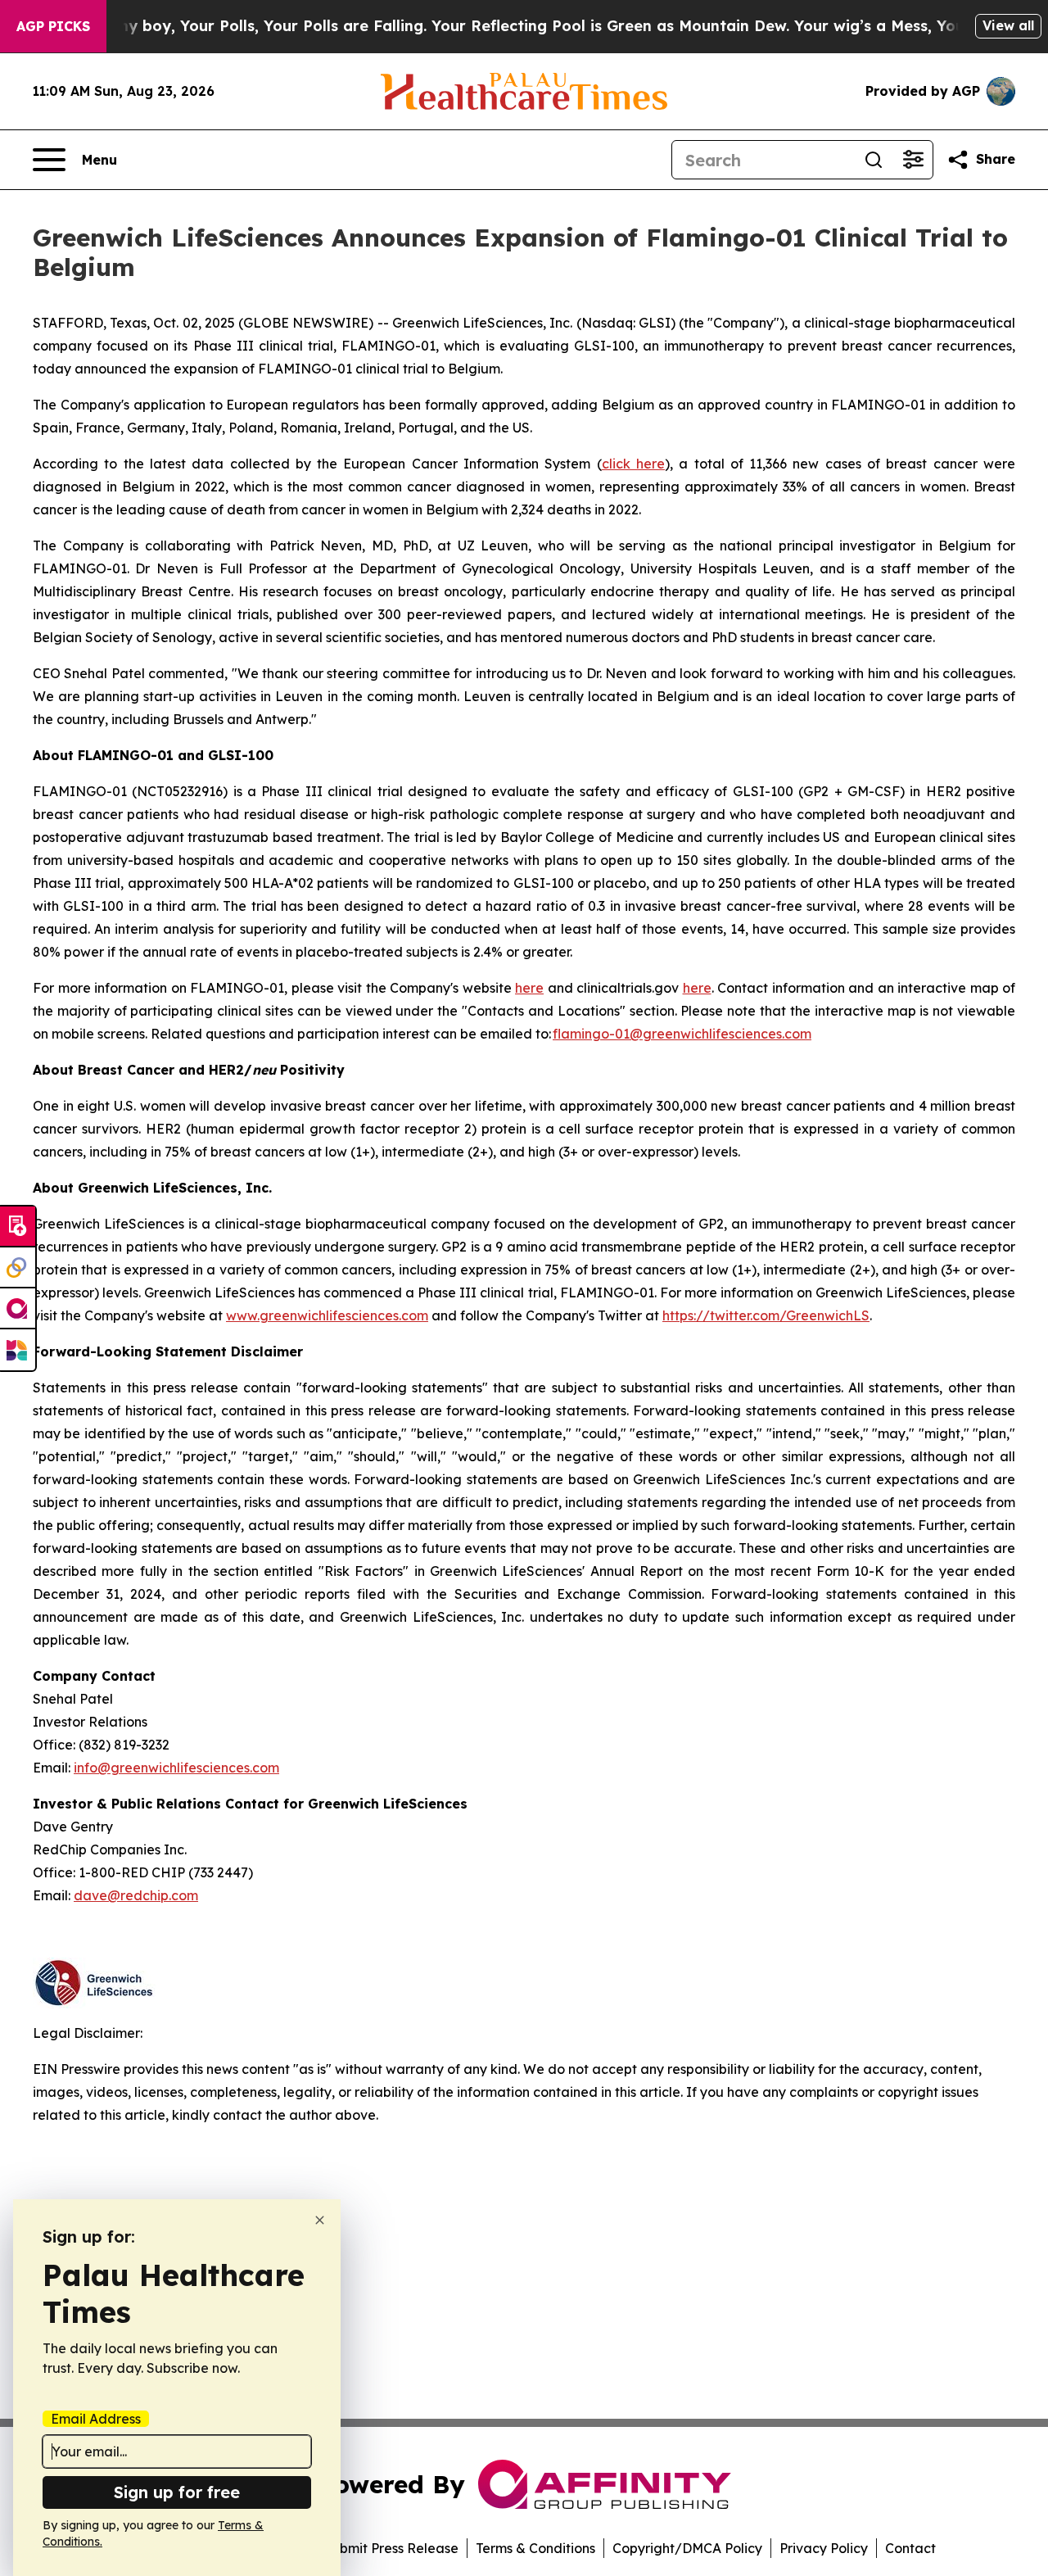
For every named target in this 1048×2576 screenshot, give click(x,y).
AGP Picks (53, 26)
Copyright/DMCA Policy (687, 2548)
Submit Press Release (391, 2548)
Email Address (96, 2419)
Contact (910, 2548)
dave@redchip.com (136, 1895)
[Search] (874, 160)
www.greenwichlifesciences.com (327, 1315)
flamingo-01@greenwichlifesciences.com (682, 1034)
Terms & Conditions (535, 2548)
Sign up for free (177, 2492)
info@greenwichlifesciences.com (176, 1768)
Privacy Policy (824, 2548)
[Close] (320, 2220)
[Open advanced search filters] (913, 160)
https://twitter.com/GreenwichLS (766, 1315)
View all (1008, 25)
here (529, 988)
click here (633, 464)
